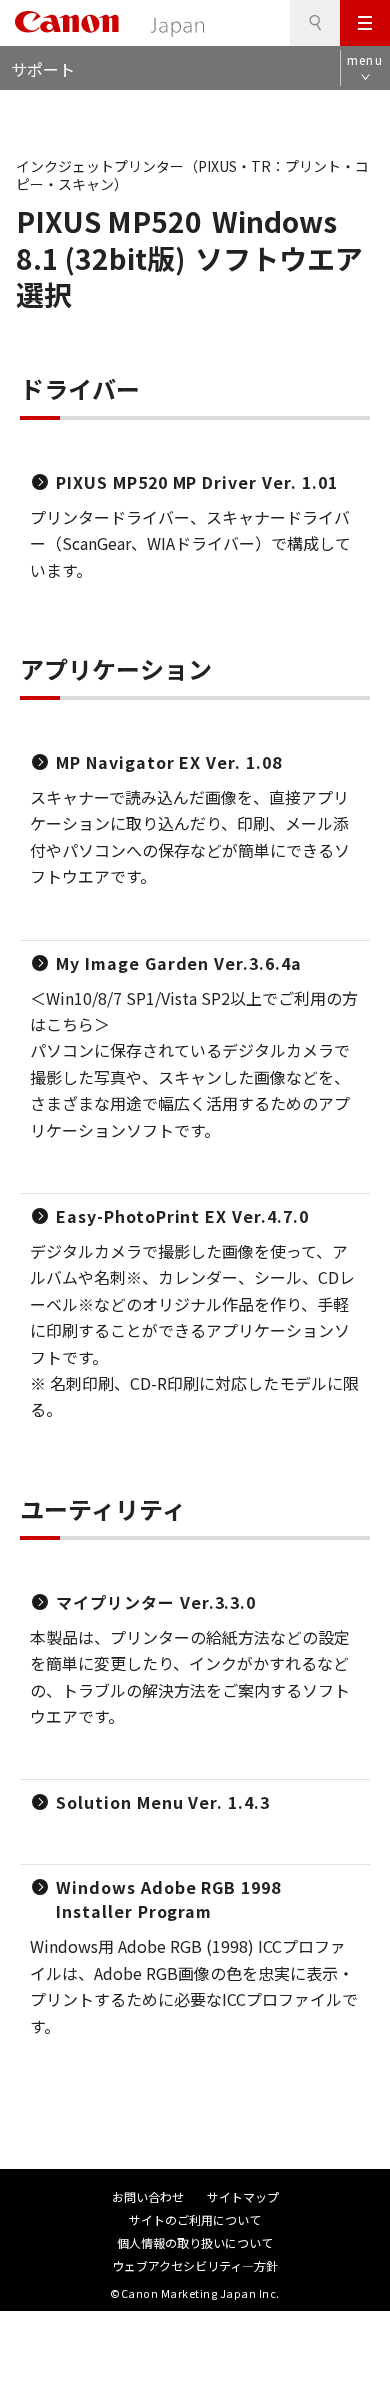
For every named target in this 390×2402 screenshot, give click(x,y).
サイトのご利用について (195, 2219)
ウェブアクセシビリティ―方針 (195, 2265)
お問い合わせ (148, 2196)
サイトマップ (243, 2196)
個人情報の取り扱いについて (195, 2242)
